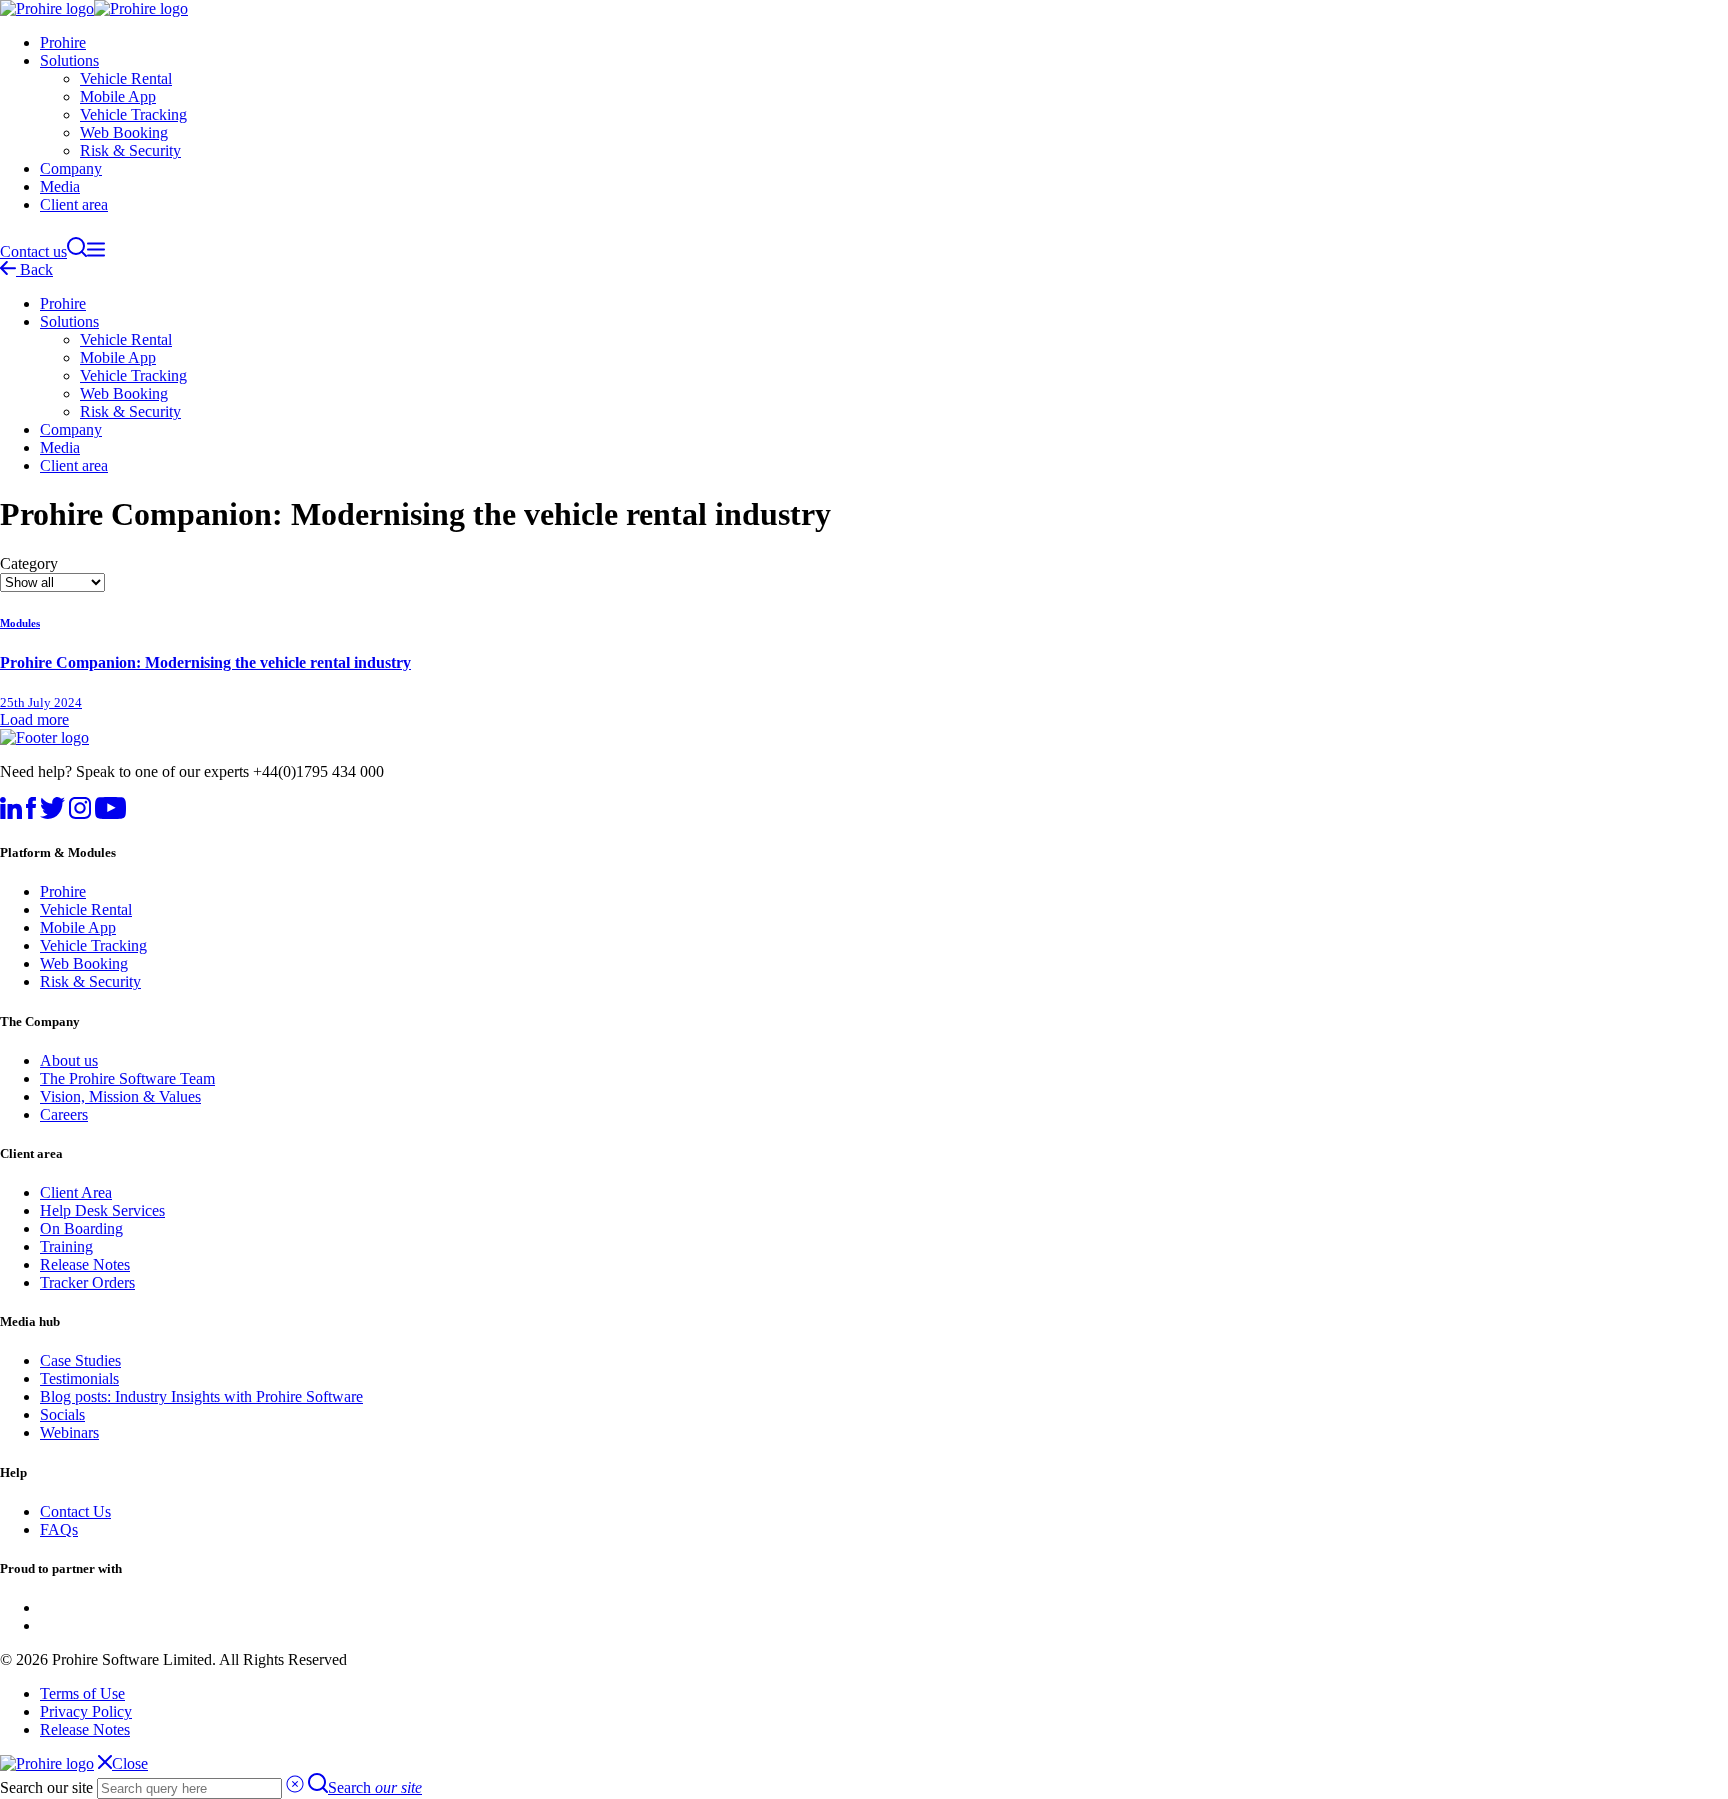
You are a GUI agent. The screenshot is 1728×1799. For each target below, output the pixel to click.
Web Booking (124, 132)
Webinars (69, 1432)
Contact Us (75, 1511)
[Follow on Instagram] (80, 813)
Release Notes (85, 1264)
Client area (74, 204)
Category (29, 563)
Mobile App (118, 96)
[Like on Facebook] (31, 813)
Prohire (63, 42)
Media (60, 186)
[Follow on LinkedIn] (11, 813)
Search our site (46, 1787)
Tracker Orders (87, 1282)
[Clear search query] (295, 1787)
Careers (64, 1114)
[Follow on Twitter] (52, 813)
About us (69, 1060)
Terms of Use (82, 1693)
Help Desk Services (102, 1210)
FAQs (59, 1529)
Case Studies (80, 1360)
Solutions (69, 60)
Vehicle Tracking (133, 114)
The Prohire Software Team (127, 1078)
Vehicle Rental (126, 78)
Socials (62, 1414)
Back (34, 269)
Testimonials (79, 1378)
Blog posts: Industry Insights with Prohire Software (201, 1396)
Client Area (76, 1192)
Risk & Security (130, 150)
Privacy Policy (86, 1711)
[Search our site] (77, 251)
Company (71, 168)
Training (66, 1246)
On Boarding (81, 1228)
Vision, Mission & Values (120, 1096)
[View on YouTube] (110, 813)
